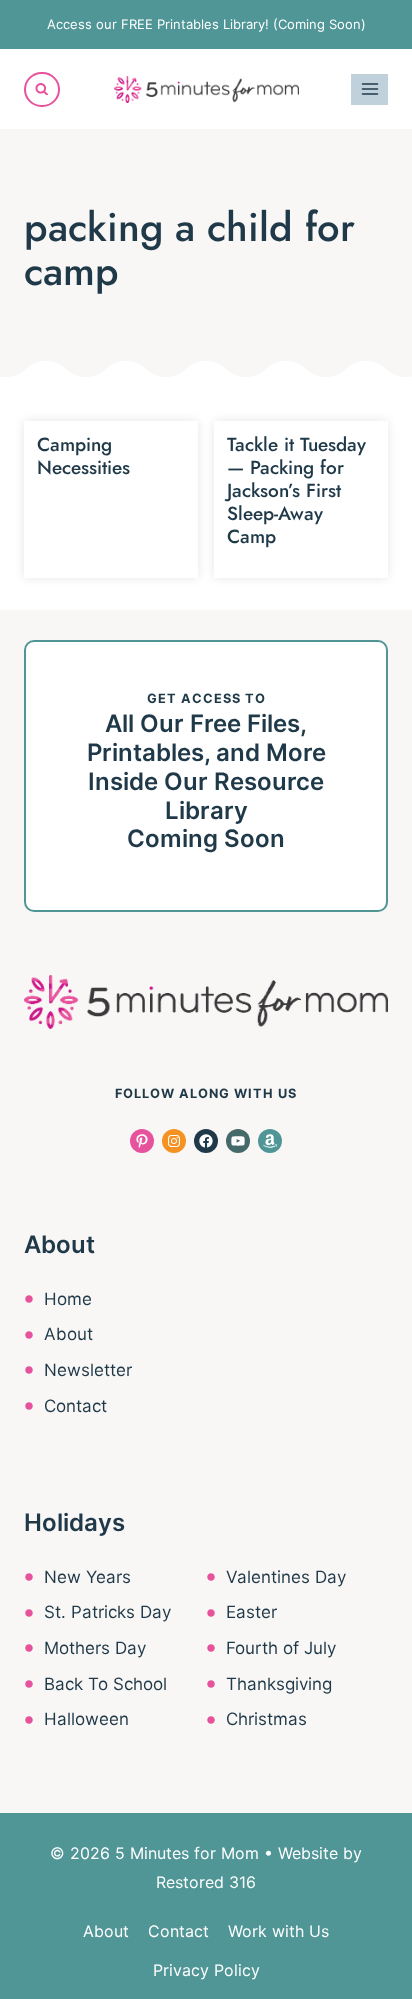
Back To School (105, 1684)
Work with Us (278, 1931)
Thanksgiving (279, 1684)
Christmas (266, 1719)
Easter (251, 1612)
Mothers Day (95, 1648)
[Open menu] (369, 89)
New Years (87, 1577)
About (68, 1334)
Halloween (86, 1719)
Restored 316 (206, 1882)
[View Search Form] (42, 90)
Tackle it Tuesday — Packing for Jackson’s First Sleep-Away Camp (296, 490)
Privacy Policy (206, 1970)
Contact (75, 1406)
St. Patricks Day (107, 1612)
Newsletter (88, 1370)
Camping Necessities (83, 456)
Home (68, 1299)
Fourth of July (281, 1648)
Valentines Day (286, 1577)
